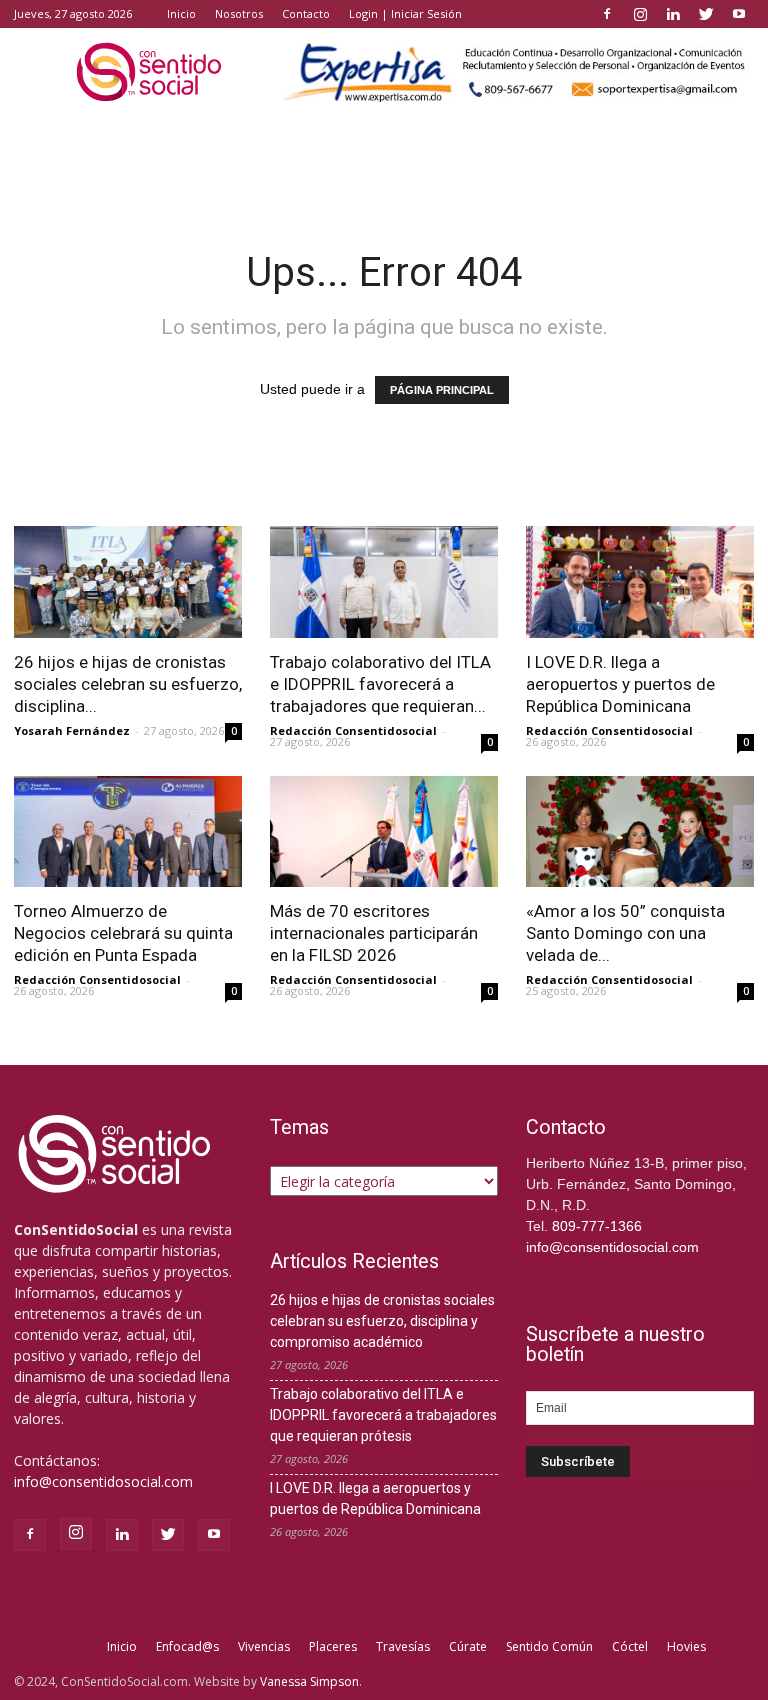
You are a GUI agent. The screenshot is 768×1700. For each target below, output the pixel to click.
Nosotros (239, 13)
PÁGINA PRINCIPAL (442, 390)
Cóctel (630, 1646)
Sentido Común (549, 1646)
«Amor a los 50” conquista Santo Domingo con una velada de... (625, 933)
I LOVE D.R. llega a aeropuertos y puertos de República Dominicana (620, 684)
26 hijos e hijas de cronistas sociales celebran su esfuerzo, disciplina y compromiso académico (382, 1321)
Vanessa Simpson (309, 1681)
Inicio (181, 13)
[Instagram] (640, 14)
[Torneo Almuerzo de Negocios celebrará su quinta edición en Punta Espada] (128, 832)
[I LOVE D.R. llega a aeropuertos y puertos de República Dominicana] (640, 582)
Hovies (686, 1646)
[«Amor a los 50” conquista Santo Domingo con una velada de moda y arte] (640, 832)
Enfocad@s (187, 1646)
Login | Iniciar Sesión (405, 13)
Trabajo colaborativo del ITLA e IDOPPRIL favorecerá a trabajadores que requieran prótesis (383, 1415)
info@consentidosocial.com (103, 1481)
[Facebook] (607, 14)
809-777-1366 (597, 1226)
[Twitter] (706, 14)
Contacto (306, 13)
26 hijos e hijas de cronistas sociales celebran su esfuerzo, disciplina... (128, 684)
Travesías (403, 1646)
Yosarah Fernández (72, 730)
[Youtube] (739, 14)
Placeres (333, 1646)
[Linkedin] (673, 14)
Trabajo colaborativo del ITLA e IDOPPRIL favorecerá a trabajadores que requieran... (380, 684)
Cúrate (468, 1646)
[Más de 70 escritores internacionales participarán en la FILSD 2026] (384, 832)
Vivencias (264, 1646)
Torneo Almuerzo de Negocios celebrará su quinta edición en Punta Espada (123, 933)
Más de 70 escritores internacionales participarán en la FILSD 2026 (374, 933)
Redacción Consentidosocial (353, 730)
